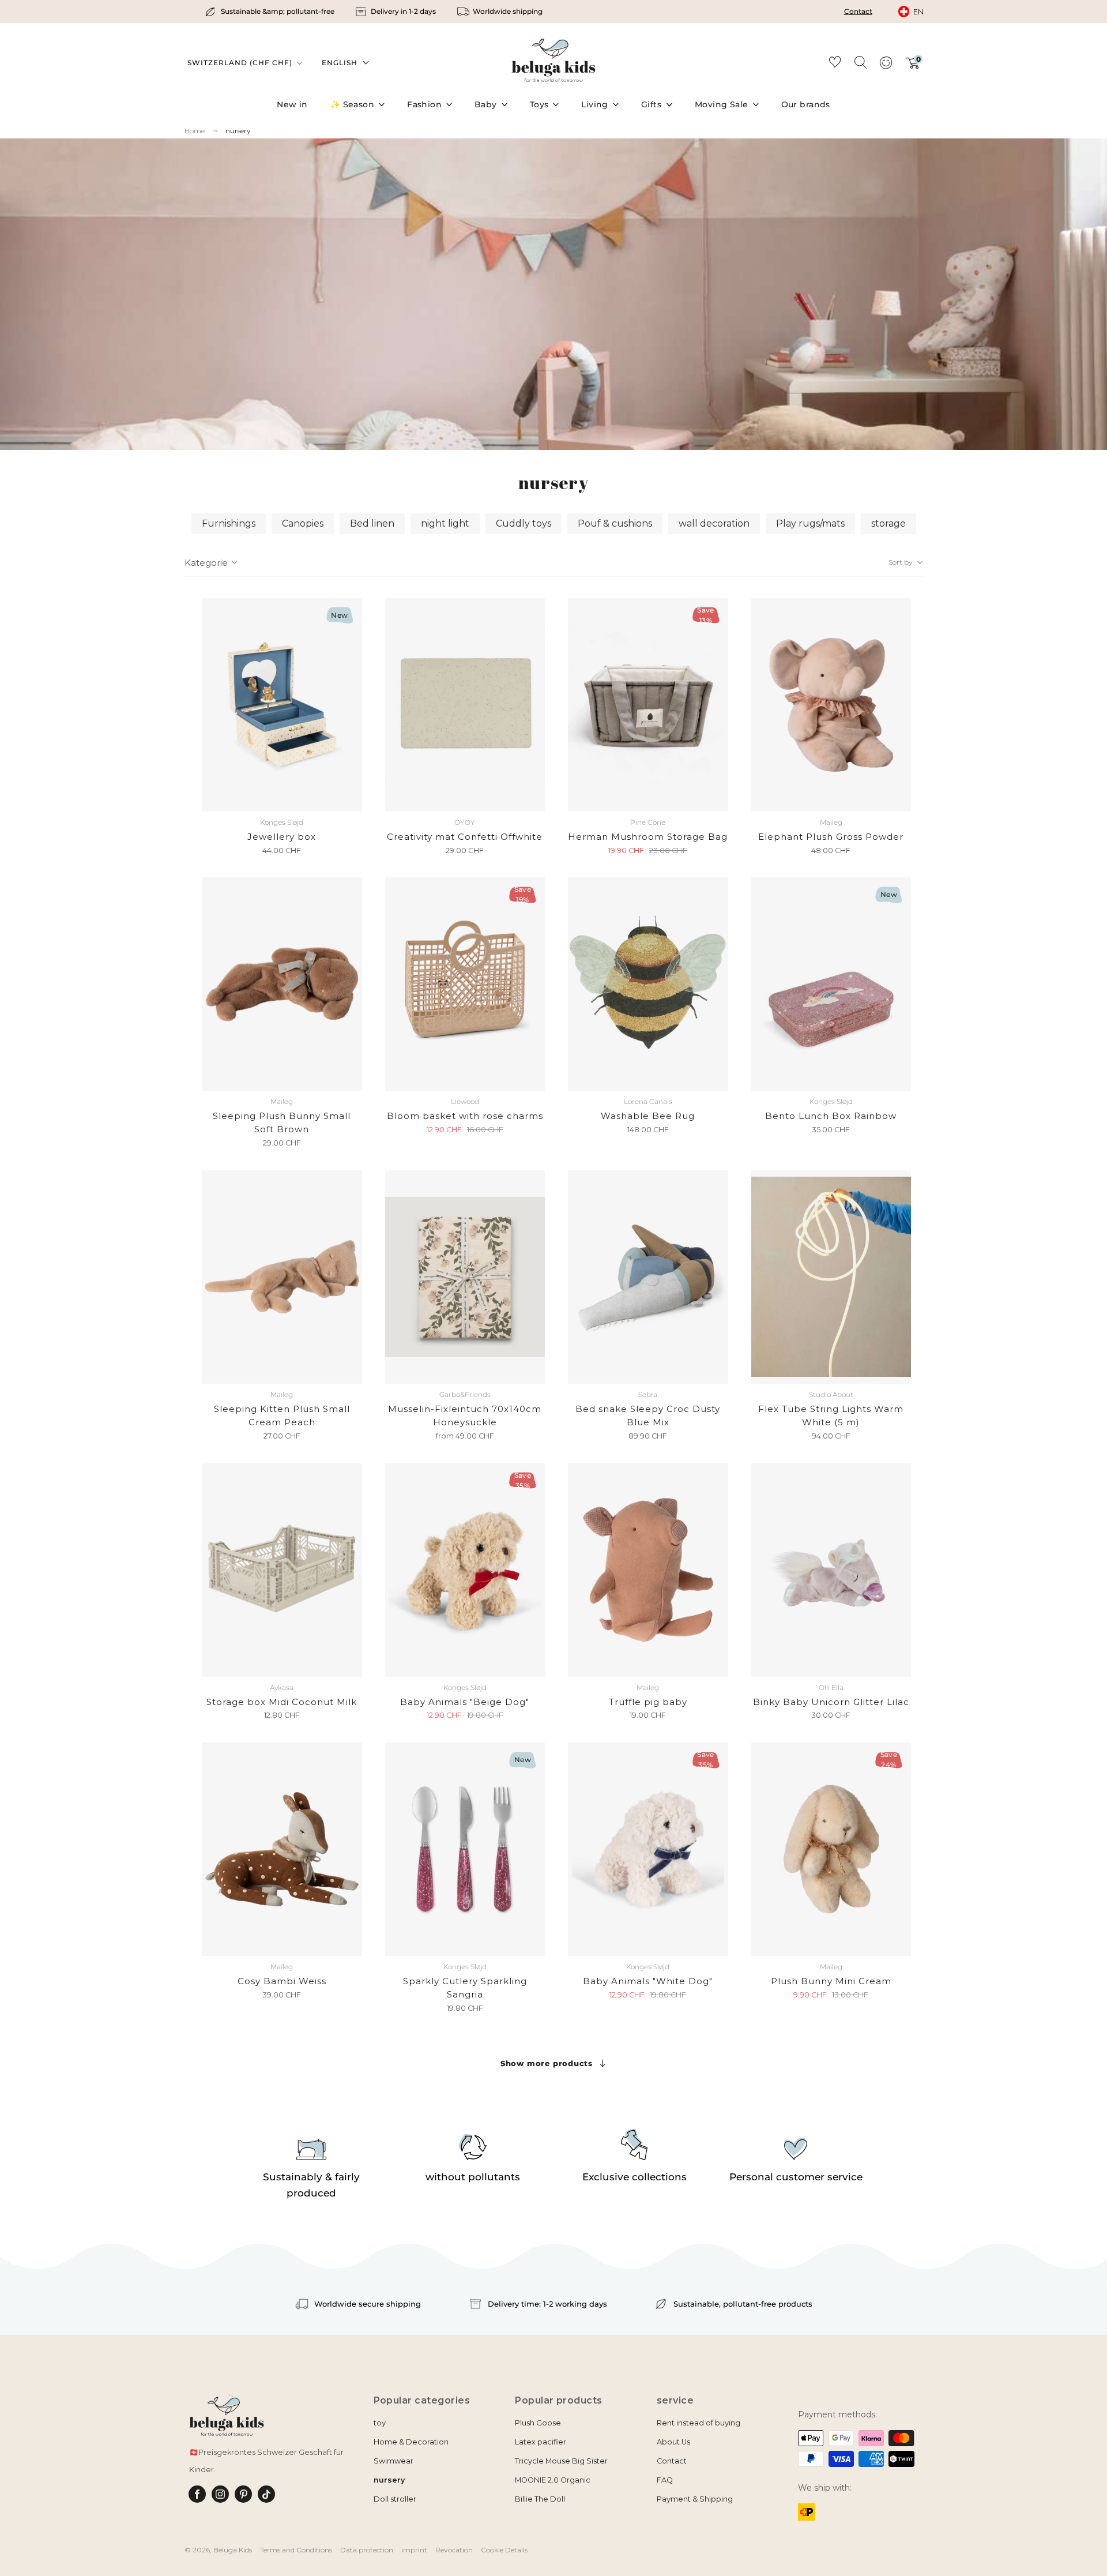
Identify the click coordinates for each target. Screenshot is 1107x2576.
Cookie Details (504, 2550)
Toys (539, 104)
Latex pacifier (541, 2442)
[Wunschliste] (835, 64)
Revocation (454, 2550)
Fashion (424, 104)
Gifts (651, 104)
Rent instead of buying (699, 2423)
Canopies (303, 523)
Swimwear (394, 2461)
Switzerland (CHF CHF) (241, 63)
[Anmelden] (886, 66)
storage (888, 523)
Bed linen (372, 523)
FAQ (665, 2480)
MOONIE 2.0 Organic (553, 2480)
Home (195, 131)
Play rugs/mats (810, 523)
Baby (486, 104)
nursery (238, 131)
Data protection (367, 2550)
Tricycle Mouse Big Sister (561, 2461)
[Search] (860, 62)
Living (595, 104)
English (340, 63)
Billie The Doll (540, 2499)
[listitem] (271, 12)
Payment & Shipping (695, 2499)
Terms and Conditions (296, 2550)
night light (445, 523)
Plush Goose (538, 2423)
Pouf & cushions (615, 523)
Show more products (547, 2063)
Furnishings (229, 523)
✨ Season (352, 104)
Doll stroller (395, 2499)
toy (380, 2423)
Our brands (806, 104)
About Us (673, 2442)
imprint (414, 2550)
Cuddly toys (524, 523)
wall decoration (714, 523)
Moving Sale (722, 104)
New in (292, 104)
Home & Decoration (411, 2442)
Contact (858, 11)
